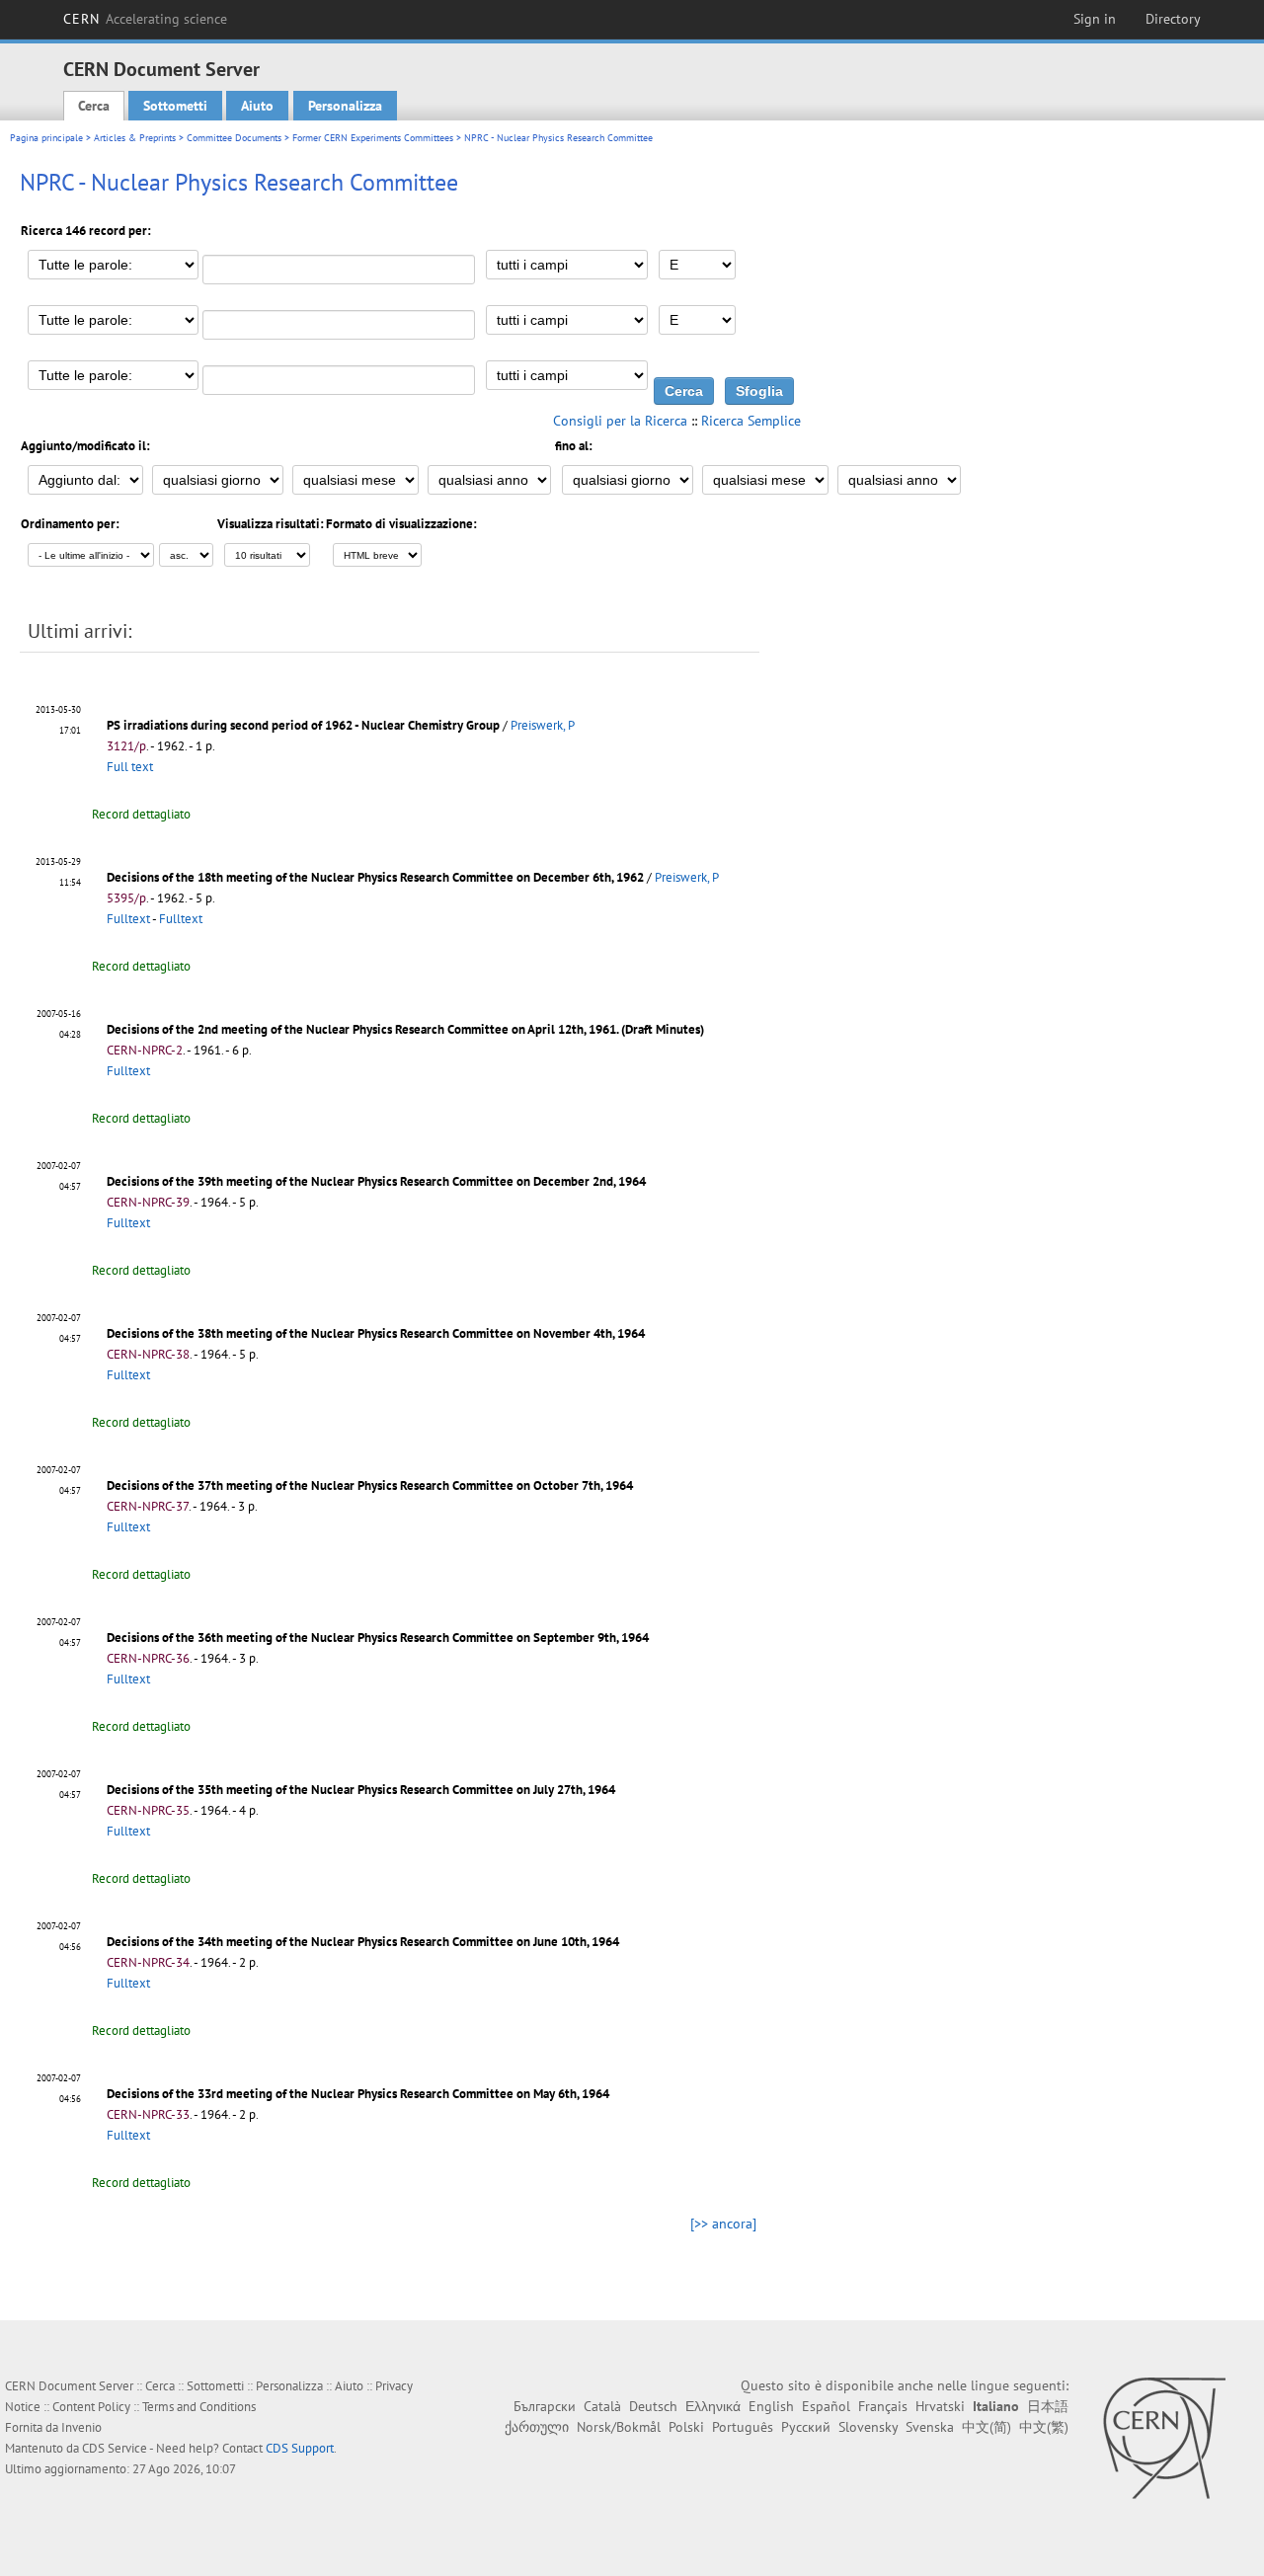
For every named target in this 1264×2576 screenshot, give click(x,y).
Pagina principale (46, 138)
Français (883, 2406)
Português (743, 2427)
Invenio (81, 2427)
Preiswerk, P (543, 725)
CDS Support (300, 2448)
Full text (130, 767)
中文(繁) (1044, 2427)
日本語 (1048, 2406)
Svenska (930, 2427)
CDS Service (115, 2448)
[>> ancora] (723, 2224)
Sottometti (175, 106)
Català (602, 2406)
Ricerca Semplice (751, 421)
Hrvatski (940, 2406)
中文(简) (987, 2427)
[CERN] (1164, 2438)
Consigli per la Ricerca (620, 421)
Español (826, 2406)
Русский (806, 2427)
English (771, 2406)
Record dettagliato (141, 814)
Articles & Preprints (135, 138)
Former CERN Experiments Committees (373, 138)
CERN (145, 19)
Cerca (94, 106)
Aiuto (257, 106)
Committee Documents (234, 138)
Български (545, 2406)
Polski (686, 2427)
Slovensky (868, 2427)
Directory (1173, 19)
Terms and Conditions (199, 2407)
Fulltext (128, 919)
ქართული (537, 2427)
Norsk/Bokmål (619, 2427)
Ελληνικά (713, 2406)
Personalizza (345, 106)
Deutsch (653, 2406)
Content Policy (91, 2407)
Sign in (1095, 19)
